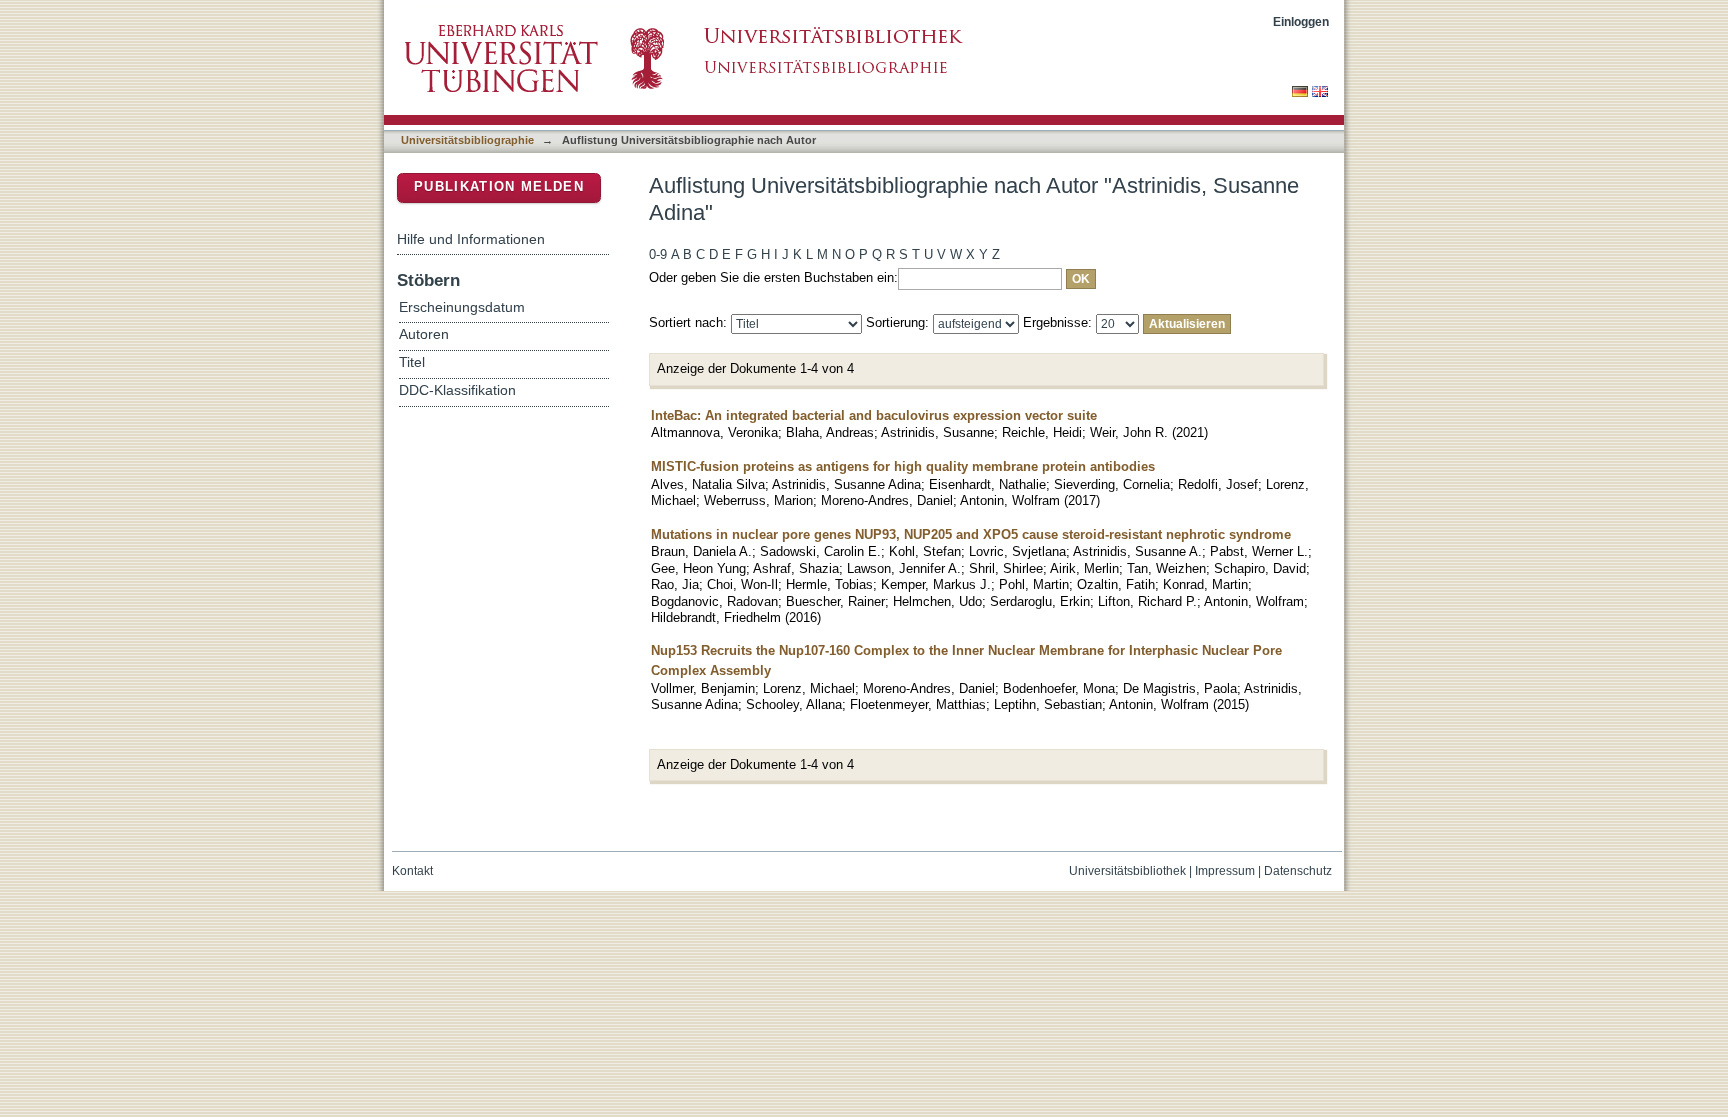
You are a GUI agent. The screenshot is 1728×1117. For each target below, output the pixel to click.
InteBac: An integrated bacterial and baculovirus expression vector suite (874, 415)
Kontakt (412, 871)
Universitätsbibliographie (467, 140)
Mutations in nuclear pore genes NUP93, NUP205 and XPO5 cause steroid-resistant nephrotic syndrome (971, 534)
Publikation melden (499, 186)
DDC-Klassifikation (457, 390)
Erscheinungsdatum (462, 307)
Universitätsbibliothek (1127, 871)
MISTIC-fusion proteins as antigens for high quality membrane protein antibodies (903, 466)
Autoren (424, 334)
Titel (412, 362)
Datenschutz (1298, 871)
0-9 (658, 254)
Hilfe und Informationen (471, 239)
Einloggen (1301, 21)
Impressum (1225, 871)
